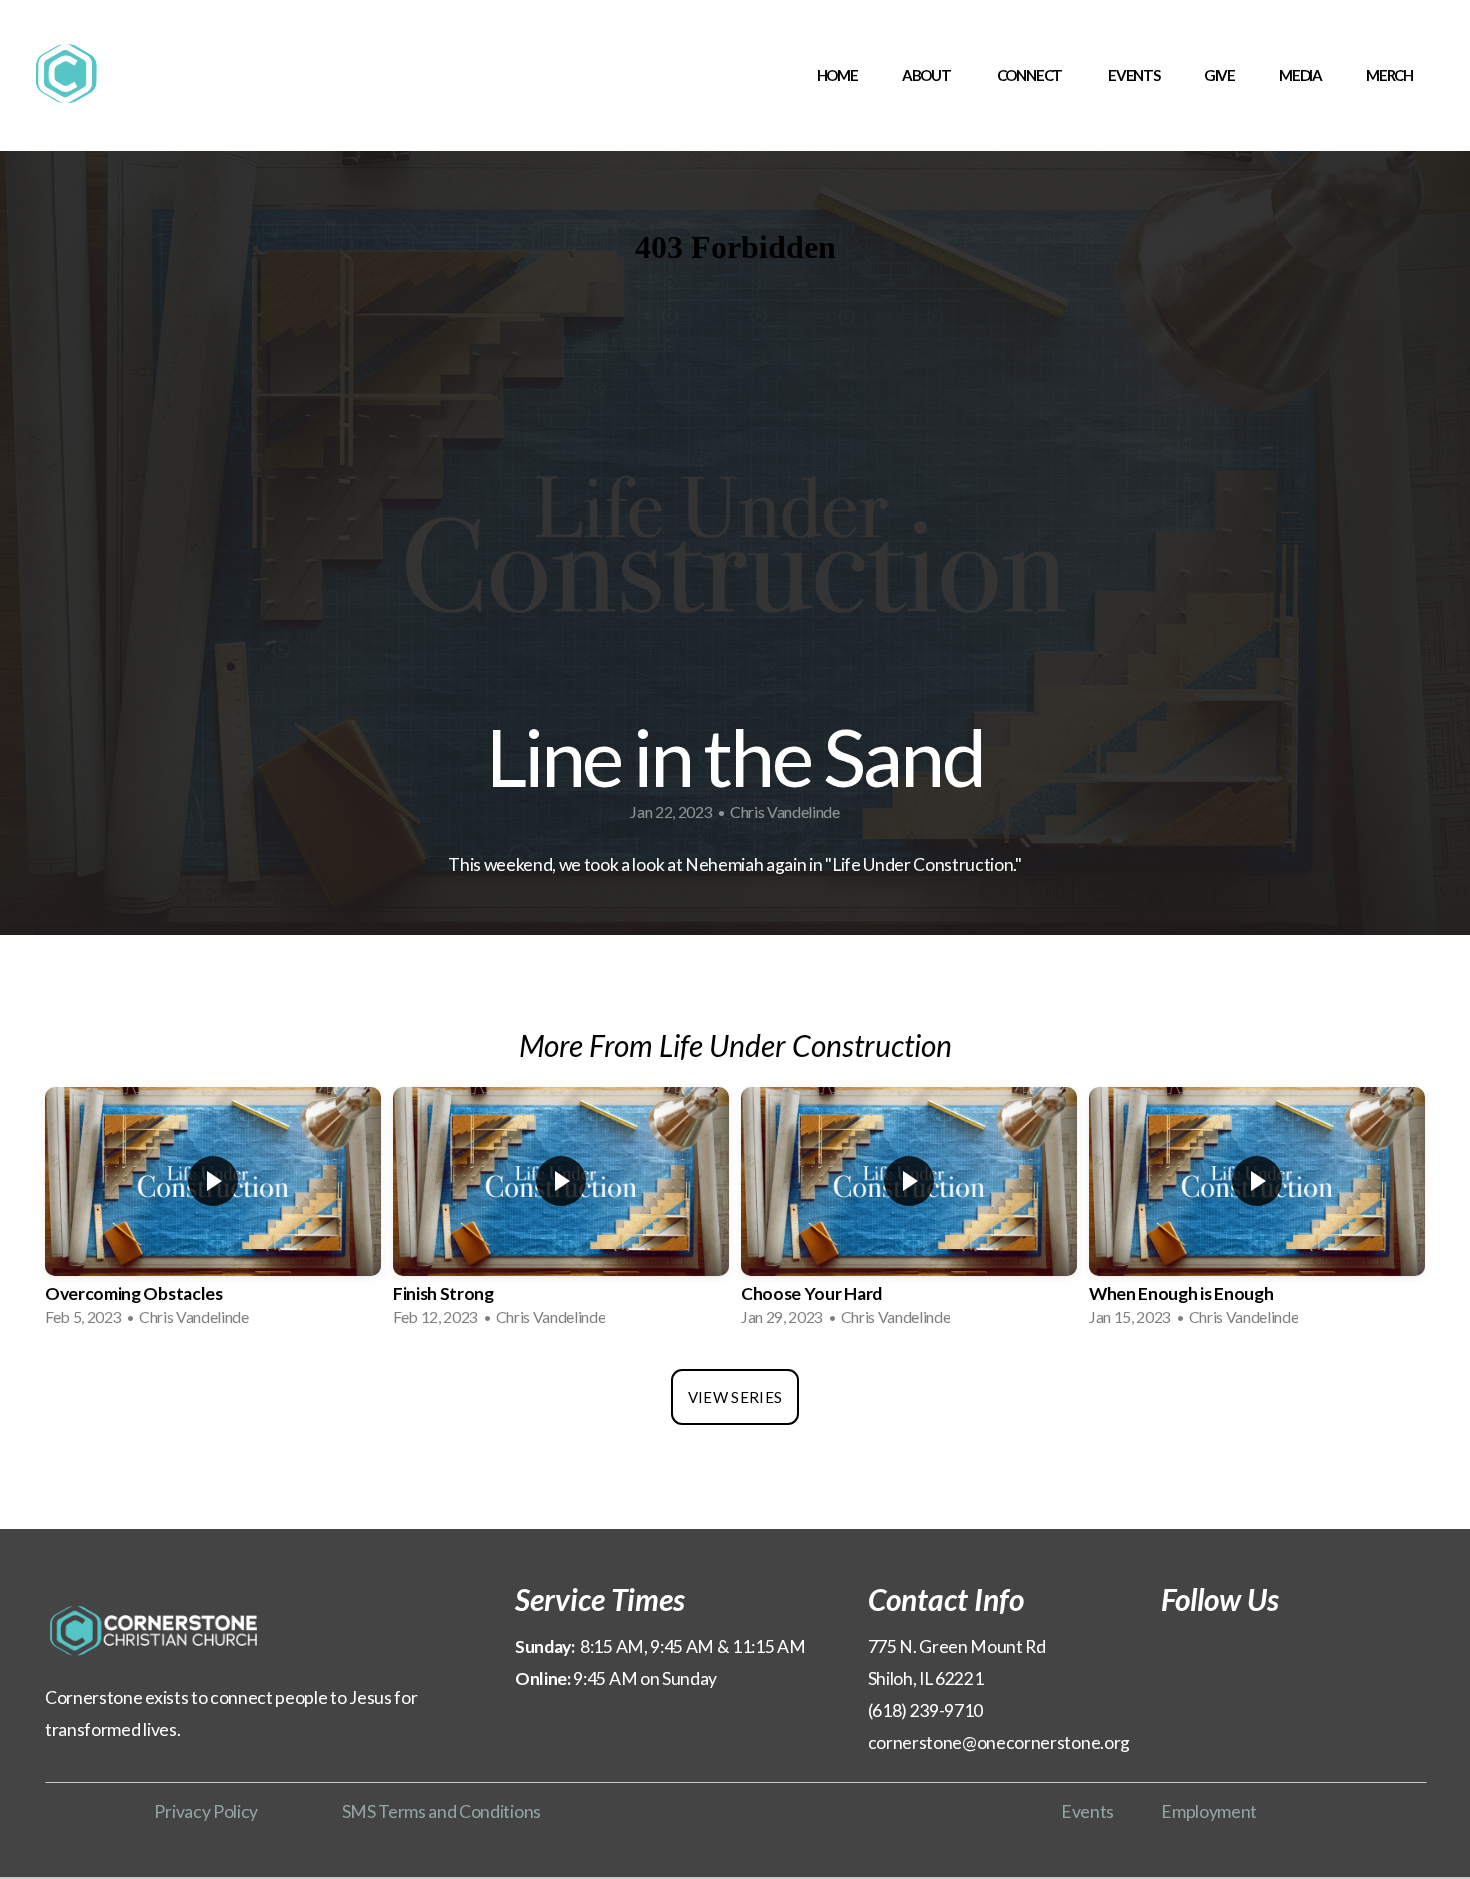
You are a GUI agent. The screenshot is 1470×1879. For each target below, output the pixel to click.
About (927, 75)
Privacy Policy (206, 1811)
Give (1219, 75)
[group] (213, 1213)
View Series (735, 1397)
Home (837, 75)
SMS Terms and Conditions (441, 1811)
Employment (1209, 1811)
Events (1134, 75)
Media (1300, 75)
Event (1083, 1811)
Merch (1389, 75)
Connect (1030, 75)
